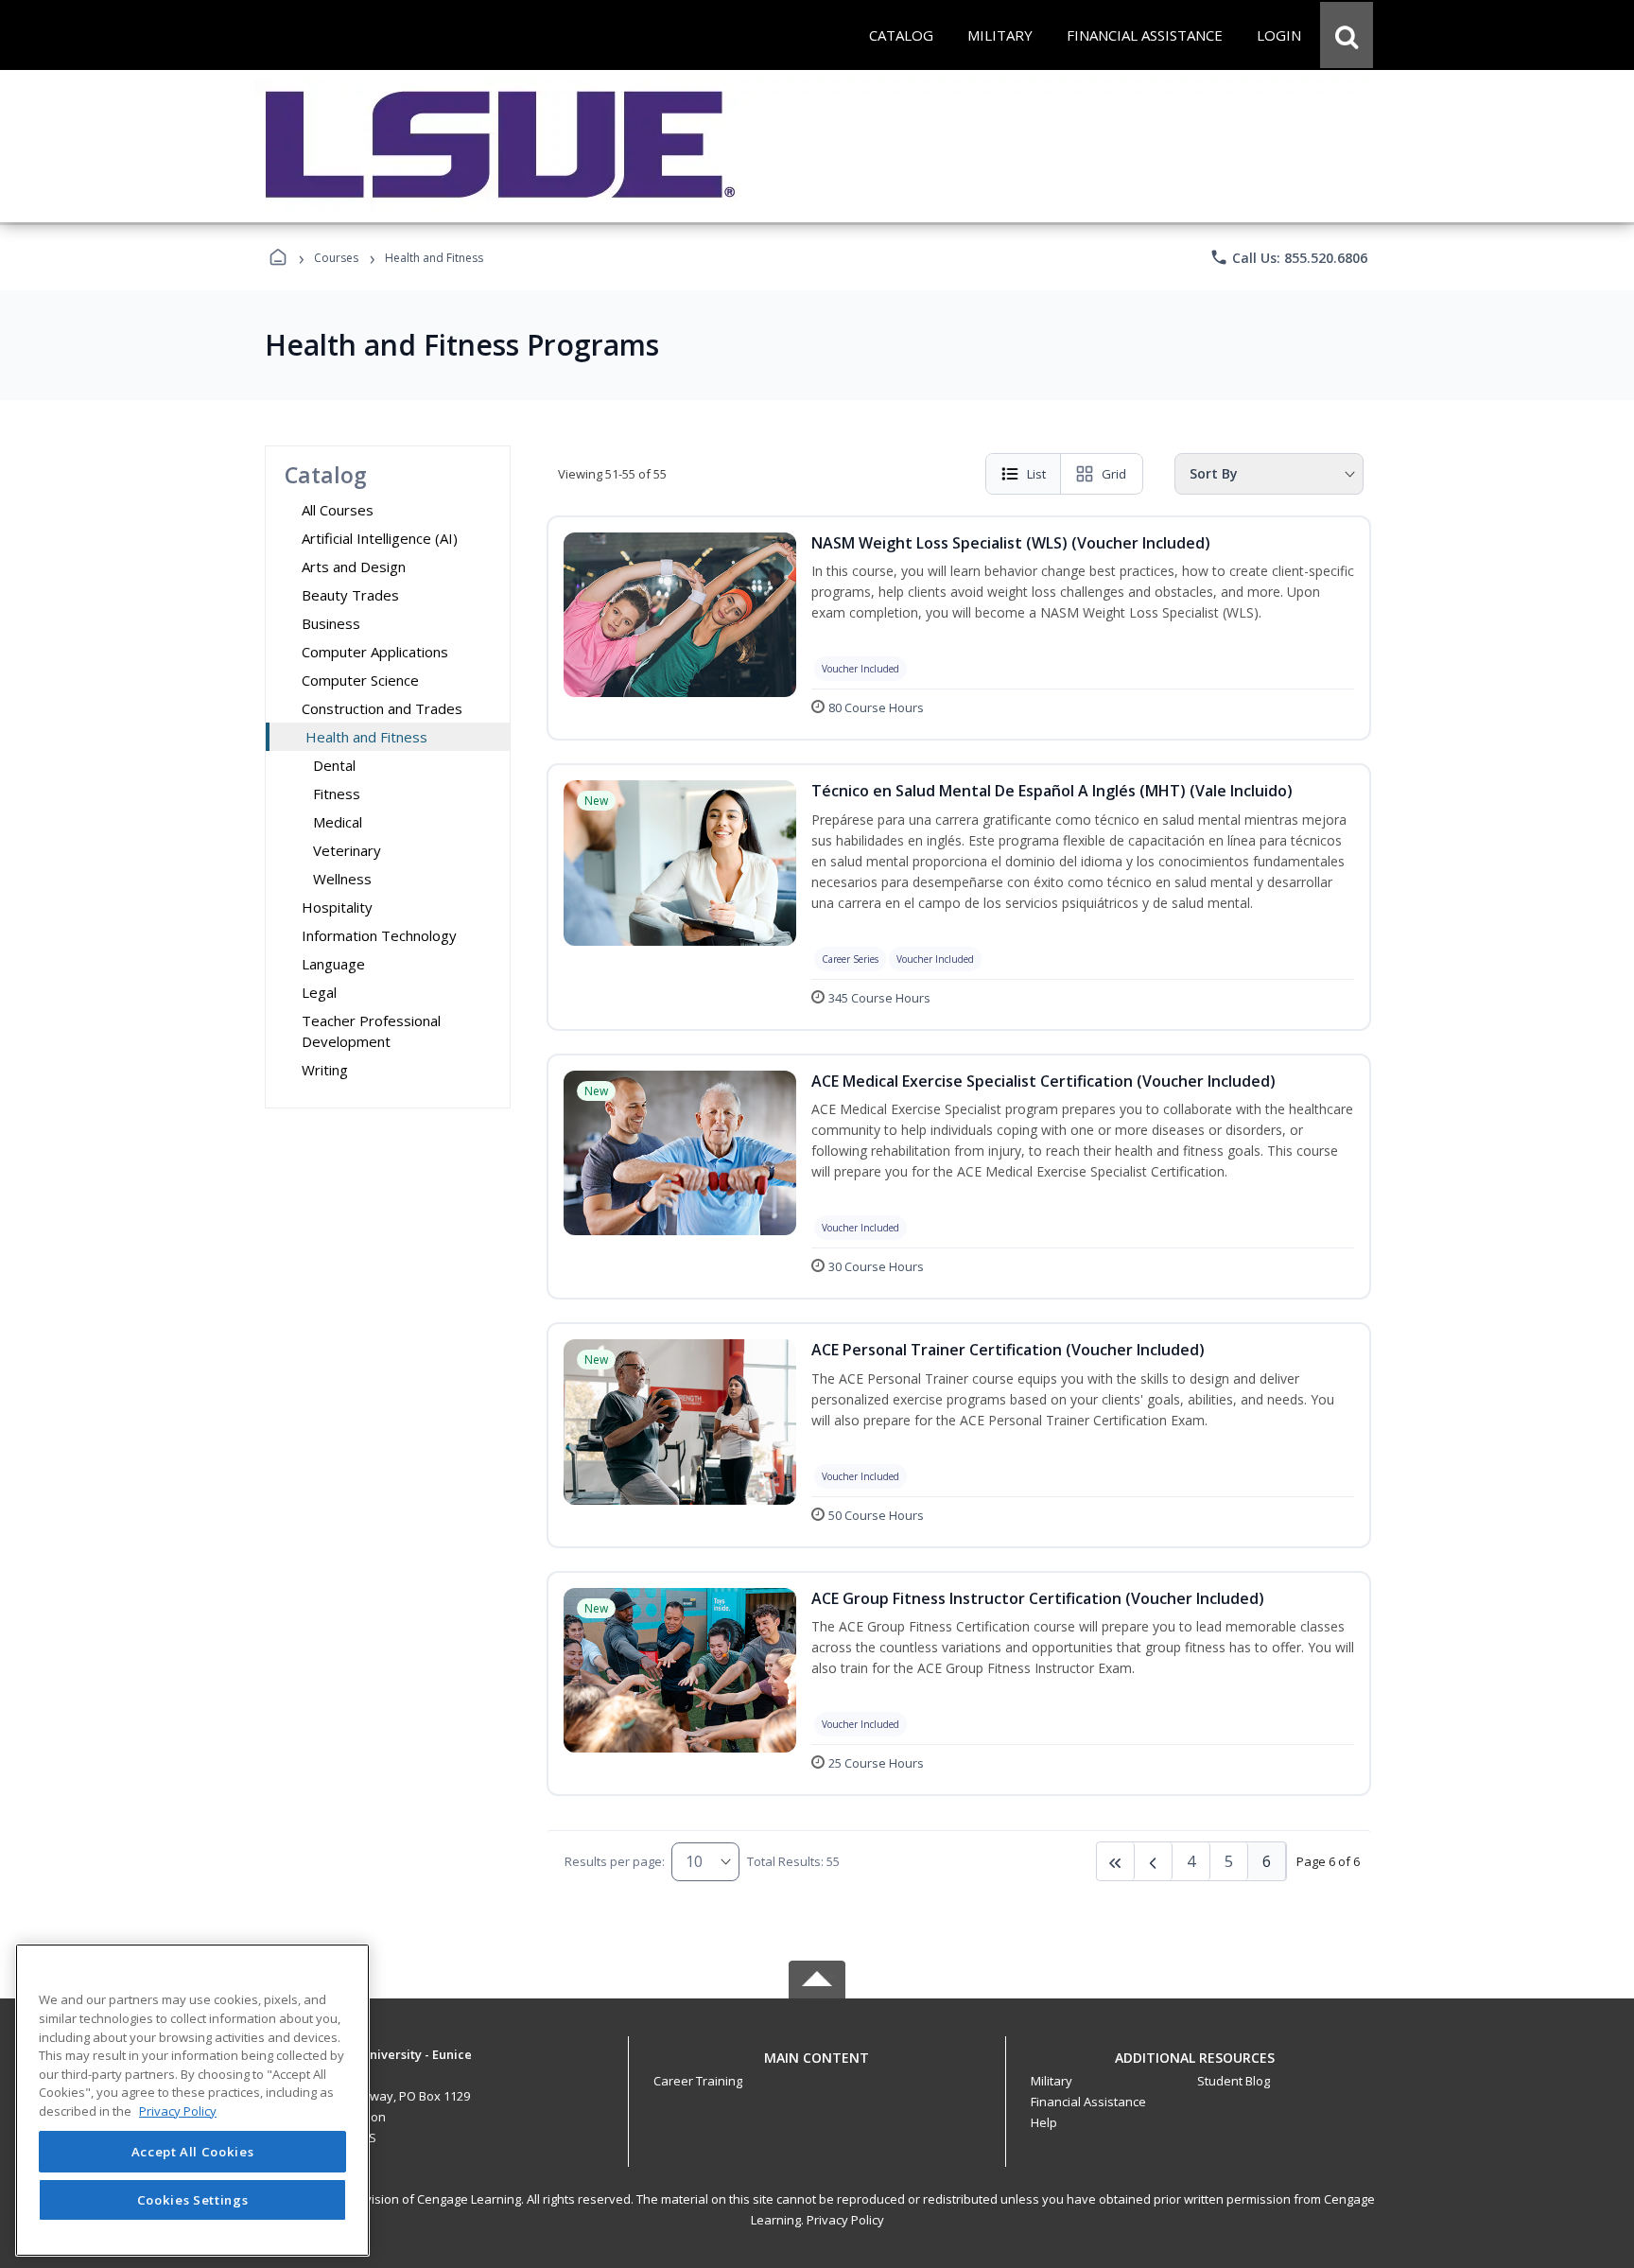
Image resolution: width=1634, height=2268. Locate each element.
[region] (192, 2100)
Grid (1114, 474)
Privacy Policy (845, 2220)
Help (1044, 2122)
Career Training (698, 2081)
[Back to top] (817, 2068)
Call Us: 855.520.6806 (1288, 257)
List (1036, 474)
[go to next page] (1154, 1861)
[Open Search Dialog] (1347, 35)
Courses (336, 258)
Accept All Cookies (193, 2152)
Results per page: (615, 1861)
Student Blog (1234, 2081)
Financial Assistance (1088, 2102)
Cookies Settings (193, 2200)
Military (1052, 2081)
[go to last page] (1116, 1861)
